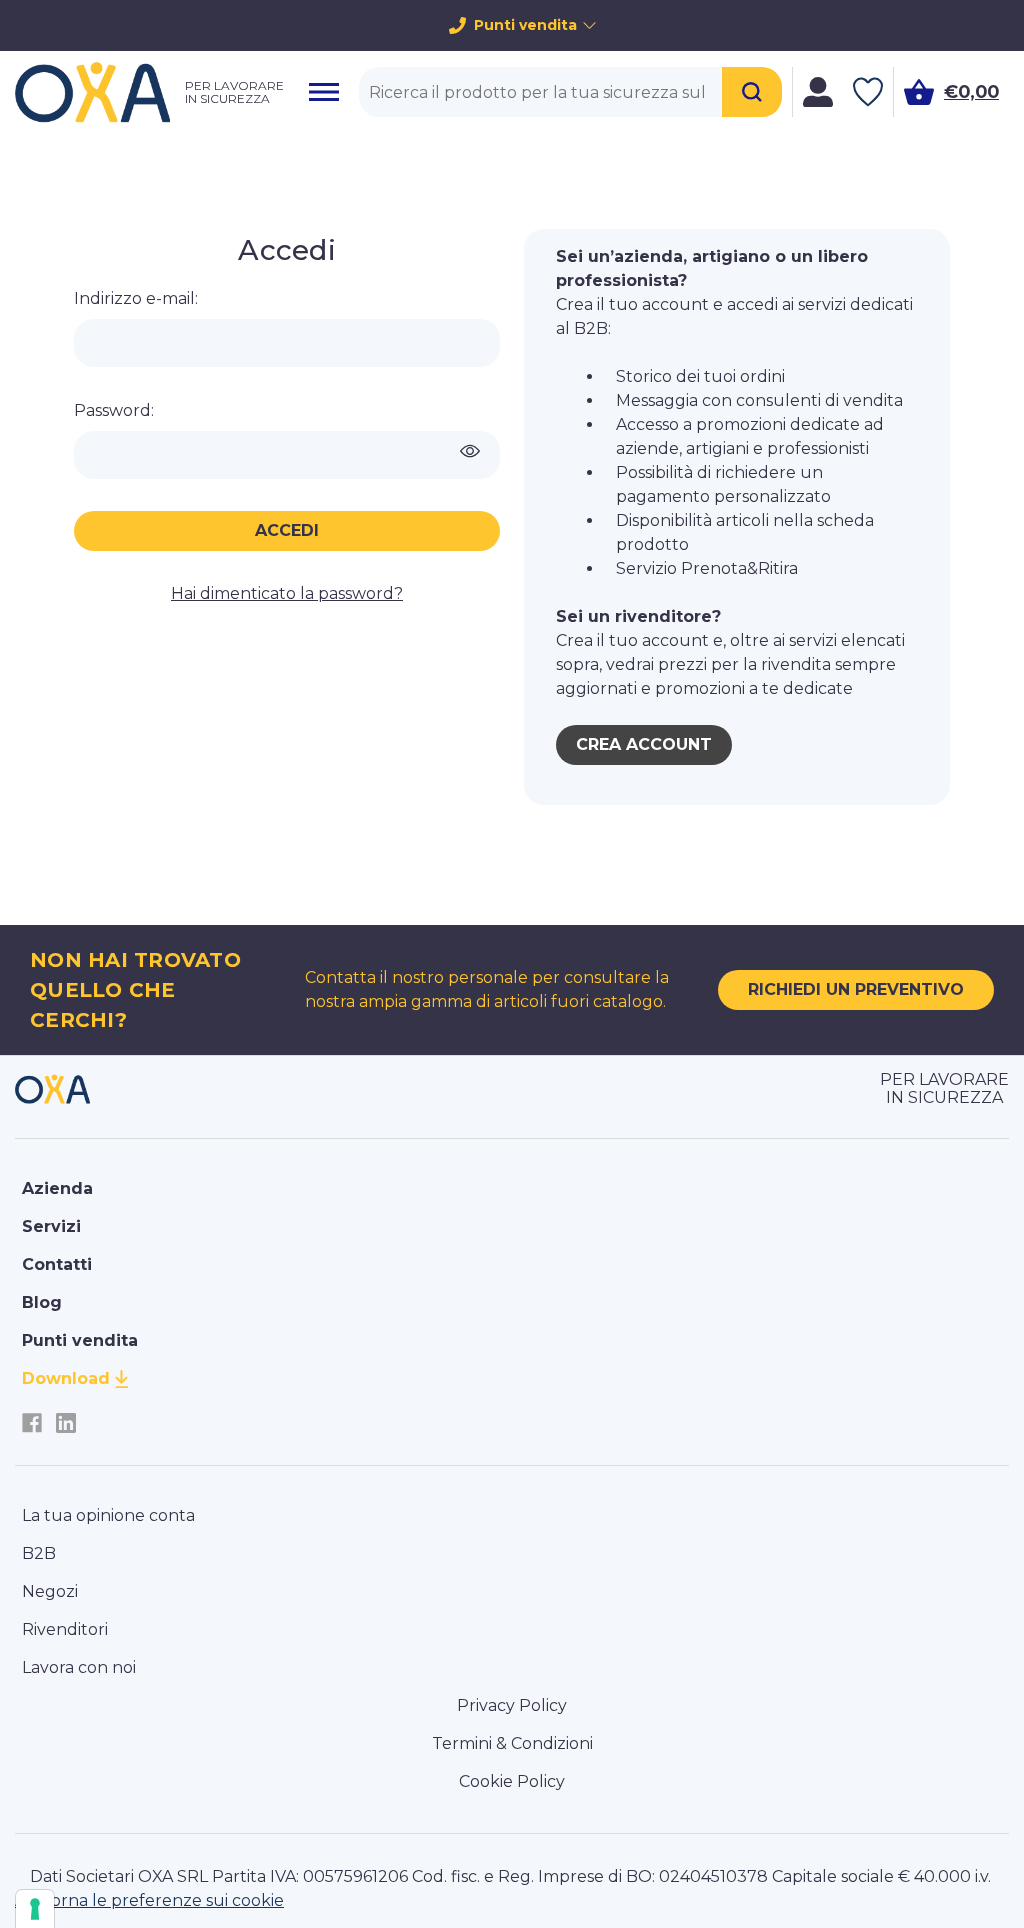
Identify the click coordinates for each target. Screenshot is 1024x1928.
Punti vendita (525, 25)
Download (66, 1378)
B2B (39, 1553)
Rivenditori (65, 1629)
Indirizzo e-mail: (136, 298)
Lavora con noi (79, 1667)
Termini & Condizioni (512, 1743)
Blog (42, 1302)
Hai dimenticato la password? (287, 593)
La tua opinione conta (108, 1515)
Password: (114, 410)
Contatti (57, 1264)
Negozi (50, 1591)
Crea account (644, 744)
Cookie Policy (512, 1781)
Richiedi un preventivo (856, 989)
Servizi (51, 1226)
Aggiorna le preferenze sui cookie (149, 1900)
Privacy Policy (512, 1705)
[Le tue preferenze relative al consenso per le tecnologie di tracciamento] (35, 1909)
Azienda (57, 1188)
